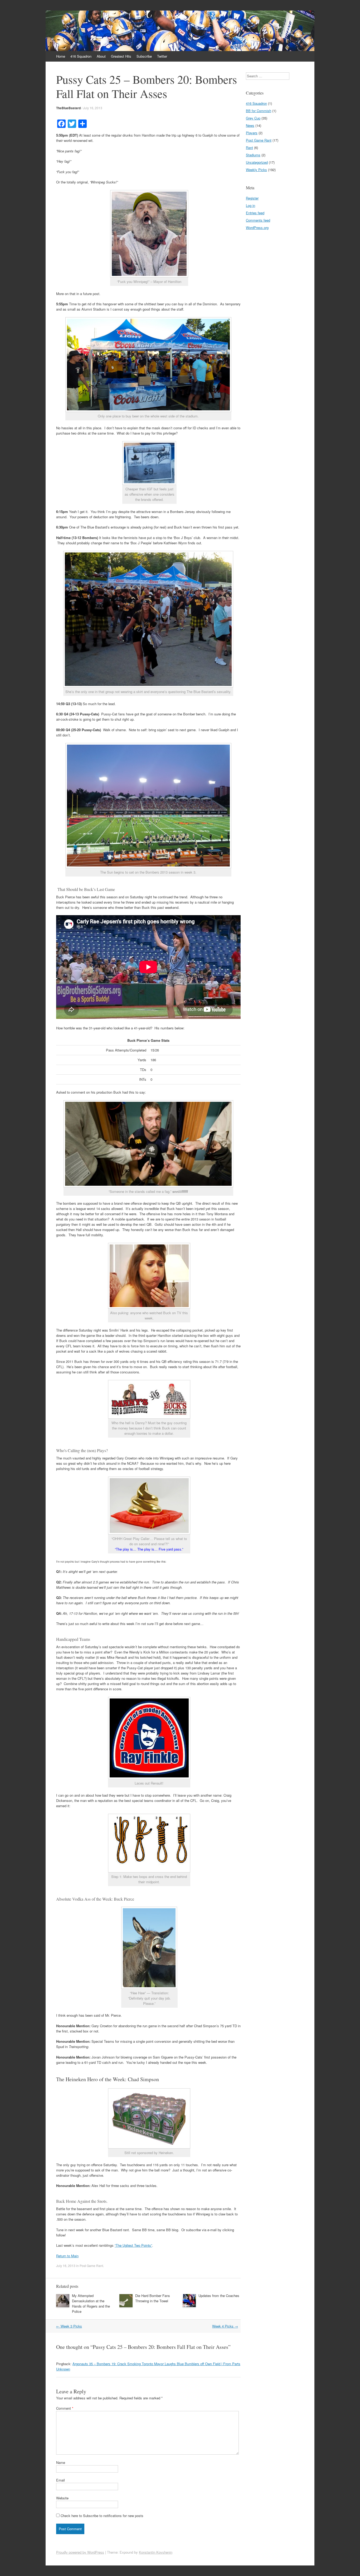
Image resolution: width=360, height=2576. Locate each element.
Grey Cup (253, 118)
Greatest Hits (121, 56)
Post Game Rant (91, 2266)
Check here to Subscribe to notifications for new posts (101, 2516)
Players (252, 133)
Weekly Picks (256, 170)
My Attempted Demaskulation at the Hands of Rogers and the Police (91, 2303)
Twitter (162, 56)
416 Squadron (81, 56)
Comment (65, 2408)
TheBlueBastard (68, 108)
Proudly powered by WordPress (80, 2552)
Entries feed (255, 213)
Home (61, 56)
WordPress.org (257, 228)
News (250, 125)
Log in (250, 205)
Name (61, 2462)
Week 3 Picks (69, 2326)
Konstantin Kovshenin (156, 2552)
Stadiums (253, 155)
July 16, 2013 (93, 108)
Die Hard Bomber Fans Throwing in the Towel (153, 2298)
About (101, 56)
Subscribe (144, 56)
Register (252, 198)
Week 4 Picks (225, 2326)
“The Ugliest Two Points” (133, 2245)
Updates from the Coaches (219, 2296)
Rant (249, 148)
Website (62, 2498)
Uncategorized (257, 162)
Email (60, 2480)
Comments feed (258, 220)
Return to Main (67, 2256)
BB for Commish (259, 111)
